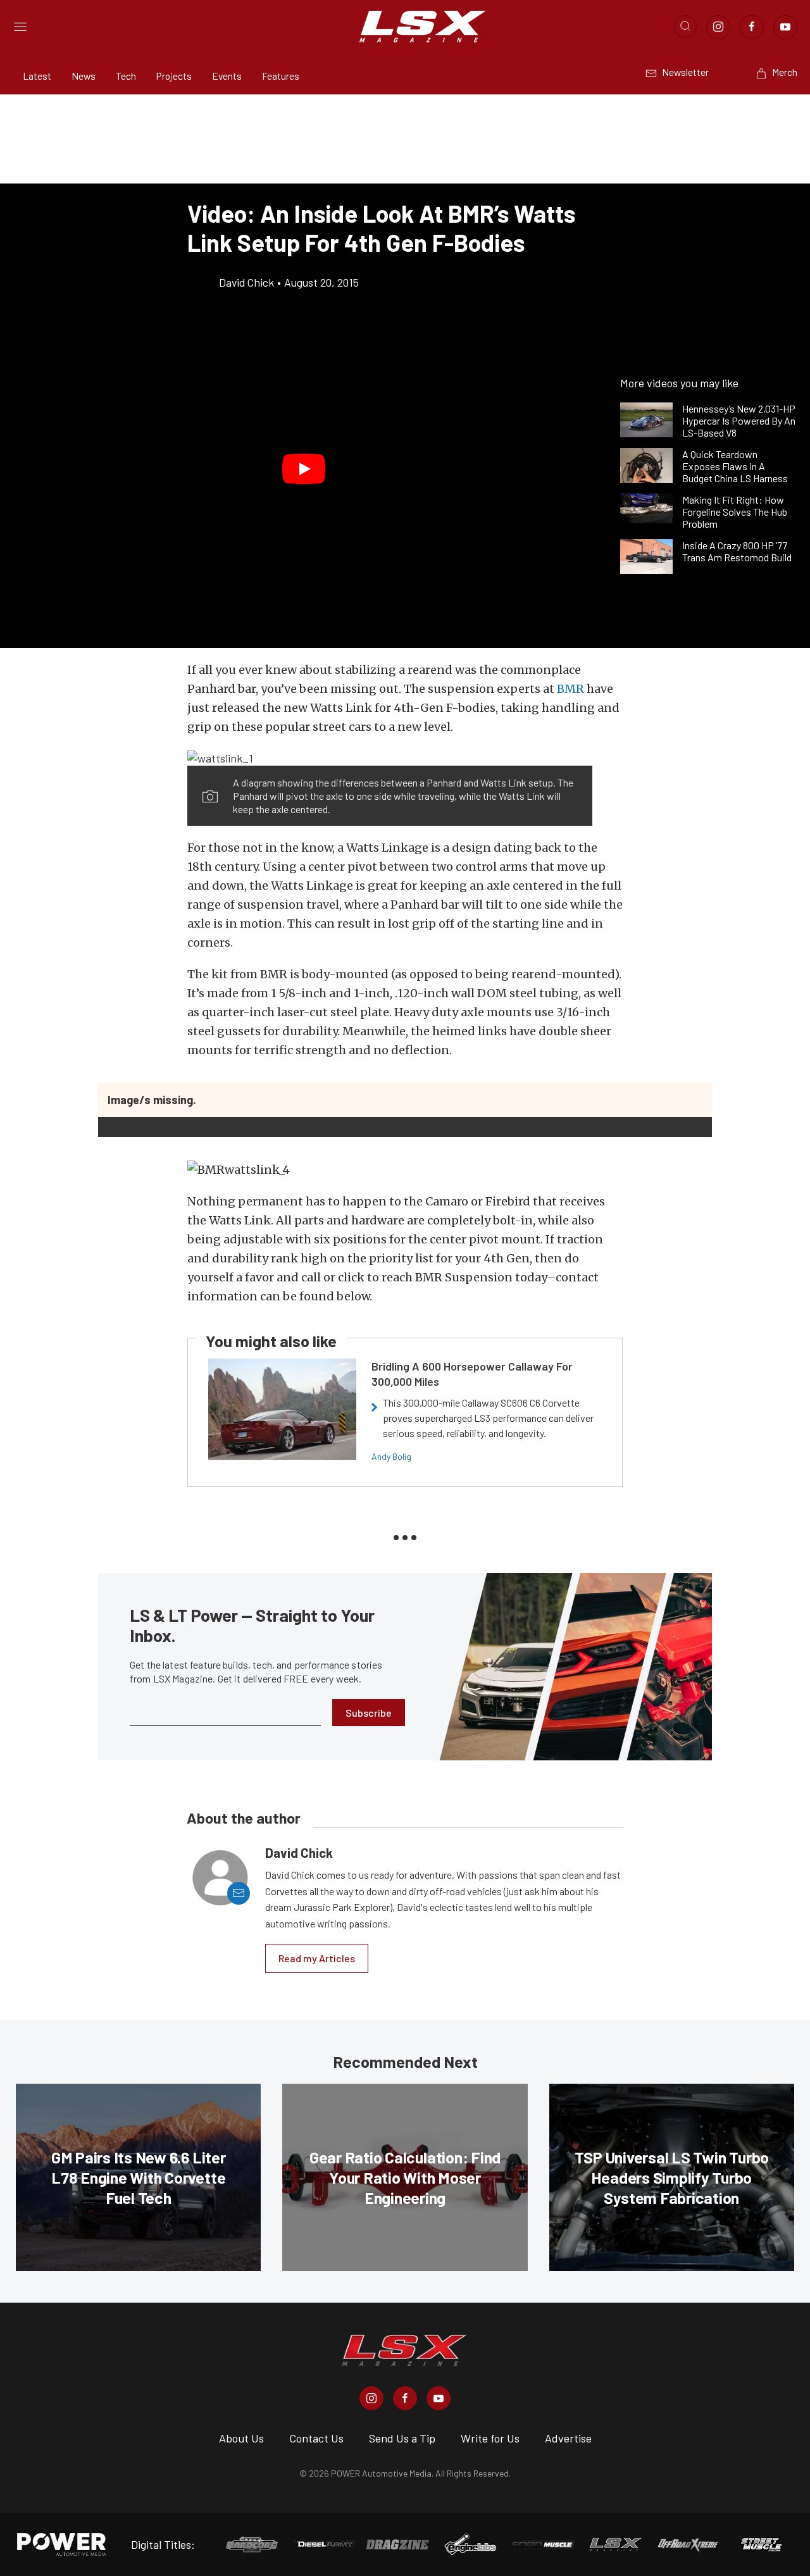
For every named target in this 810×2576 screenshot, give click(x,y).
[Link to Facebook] (752, 27)
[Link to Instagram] (718, 27)
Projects (174, 76)
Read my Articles (317, 1958)
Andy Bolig (391, 1456)
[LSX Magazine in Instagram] (371, 2398)
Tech (126, 76)
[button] (304, 469)
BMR (570, 689)
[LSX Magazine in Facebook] (405, 2398)
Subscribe (369, 1713)
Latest (37, 76)
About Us (241, 2438)
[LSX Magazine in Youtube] (439, 2398)
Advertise (568, 2438)
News (84, 76)
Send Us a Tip (402, 2438)
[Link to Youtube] (785, 27)
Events (227, 76)
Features (281, 76)
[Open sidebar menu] (20, 27)
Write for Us (490, 2438)
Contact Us (316, 2438)
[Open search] (685, 27)
